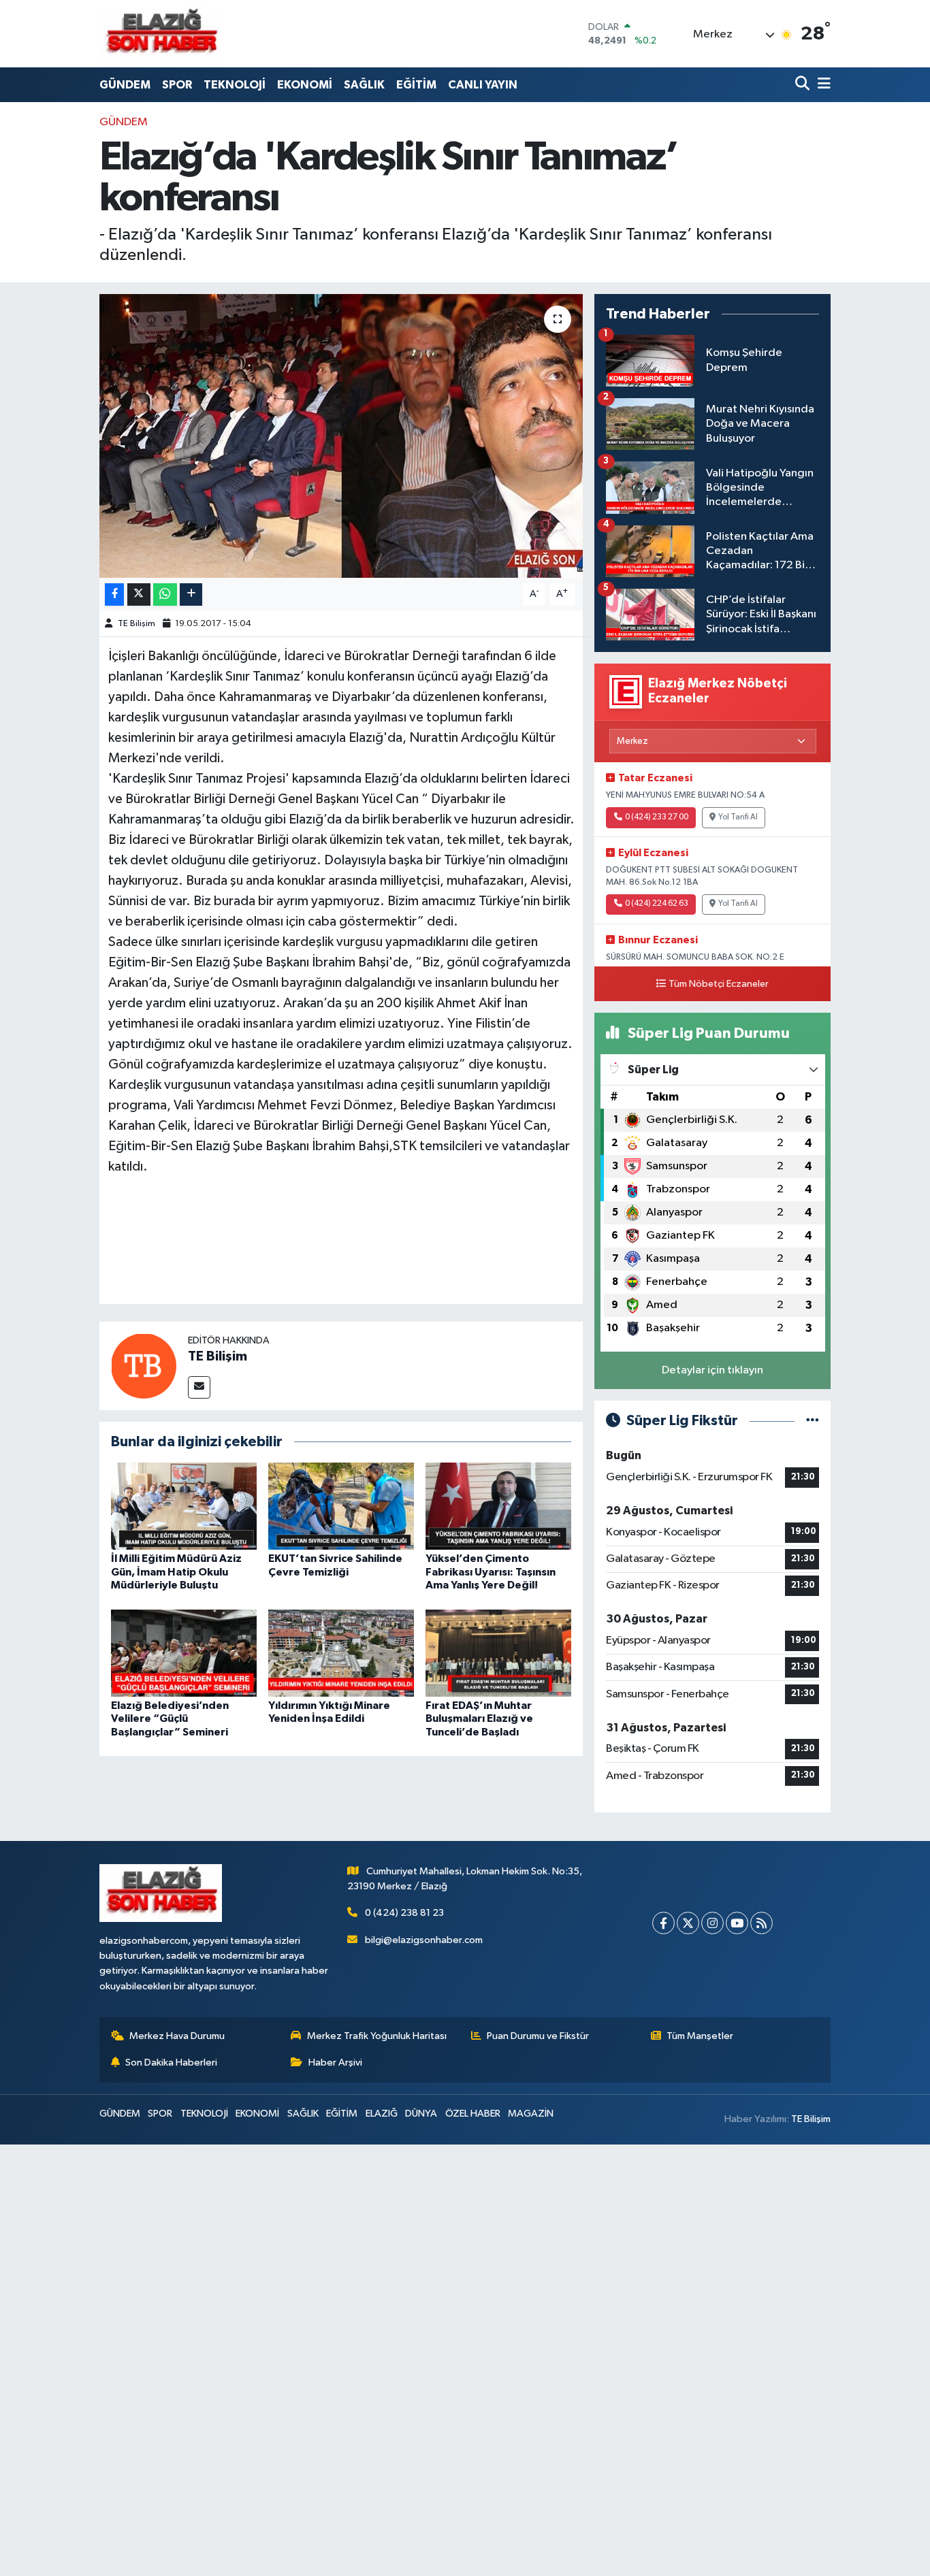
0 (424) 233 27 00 (657, 817)
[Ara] (804, 85)
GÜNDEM (125, 85)
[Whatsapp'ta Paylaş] (165, 594)
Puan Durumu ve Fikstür (538, 2036)
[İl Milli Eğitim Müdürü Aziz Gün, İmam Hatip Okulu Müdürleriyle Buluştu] (184, 1506)
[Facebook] (663, 1923)
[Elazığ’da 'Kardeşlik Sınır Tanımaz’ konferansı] (341, 436)
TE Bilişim (137, 624)
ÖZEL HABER (473, 2114)
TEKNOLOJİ (235, 85)
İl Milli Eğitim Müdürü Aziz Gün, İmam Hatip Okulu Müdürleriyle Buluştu (176, 1571)
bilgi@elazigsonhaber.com (424, 1940)
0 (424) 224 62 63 (657, 904)
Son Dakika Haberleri (171, 2063)
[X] (688, 1923)
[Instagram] (712, 1923)
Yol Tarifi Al (738, 817)
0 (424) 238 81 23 (404, 1913)
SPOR (177, 85)
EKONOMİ (305, 85)
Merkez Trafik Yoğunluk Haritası (377, 2036)
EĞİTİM (416, 85)
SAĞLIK (364, 85)
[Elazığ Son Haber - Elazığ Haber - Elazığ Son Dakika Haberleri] (161, 34)
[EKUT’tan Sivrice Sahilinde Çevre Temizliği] (341, 1506)
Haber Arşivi (335, 2063)
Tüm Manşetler (700, 2036)
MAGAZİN (531, 2114)
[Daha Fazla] (191, 594)
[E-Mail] (199, 1387)
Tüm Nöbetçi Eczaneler (719, 984)
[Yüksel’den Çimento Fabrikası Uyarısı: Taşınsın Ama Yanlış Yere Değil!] (498, 1506)
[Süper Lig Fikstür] (813, 1421)
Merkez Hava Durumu (177, 2036)
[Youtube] (737, 1923)
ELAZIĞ (382, 2114)
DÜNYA (421, 2114)
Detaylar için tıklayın (712, 1370)
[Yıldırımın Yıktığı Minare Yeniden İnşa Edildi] (341, 1653)
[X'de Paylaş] (139, 594)
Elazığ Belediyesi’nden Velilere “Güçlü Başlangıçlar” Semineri (170, 1718)
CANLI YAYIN (483, 85)
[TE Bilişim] (144, 1366)
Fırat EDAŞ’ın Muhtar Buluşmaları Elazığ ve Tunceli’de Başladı (479, 1718)
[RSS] (761, 1923)
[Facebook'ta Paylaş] (114, 594)
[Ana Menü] (822, 85)
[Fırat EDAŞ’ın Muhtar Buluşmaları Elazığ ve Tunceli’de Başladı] (498, 1653)
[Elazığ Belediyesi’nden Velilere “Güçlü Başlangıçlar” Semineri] (184, 1653)
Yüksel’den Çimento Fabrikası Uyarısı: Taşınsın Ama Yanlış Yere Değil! (491, 1571)
